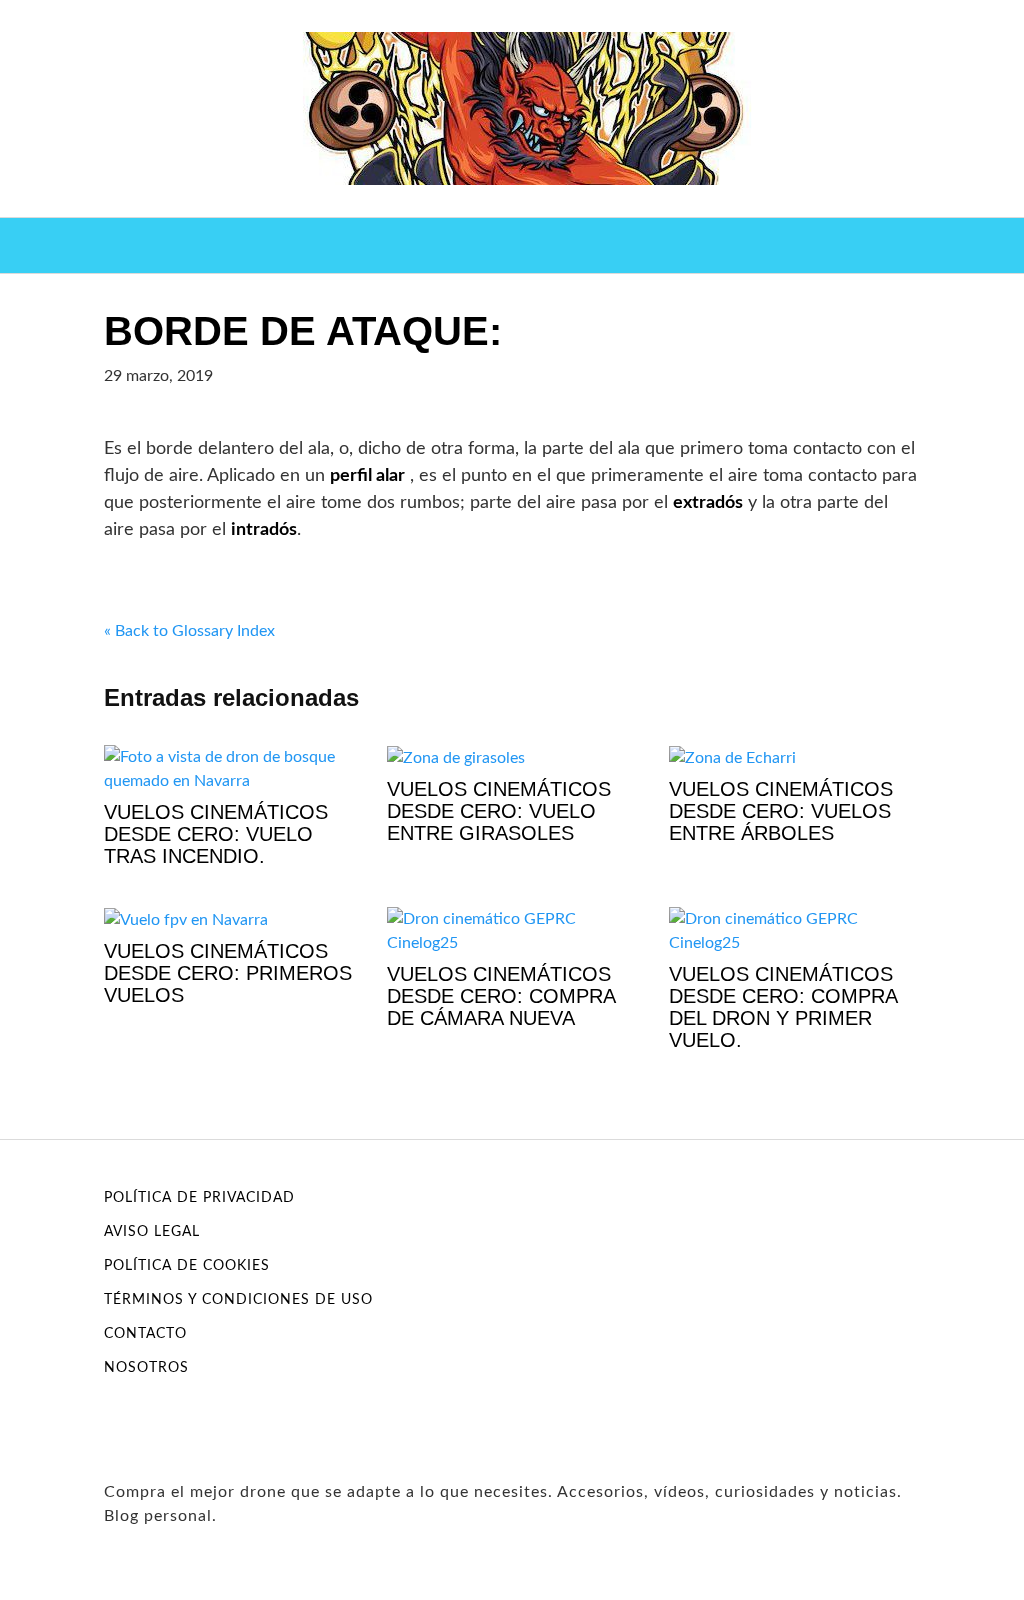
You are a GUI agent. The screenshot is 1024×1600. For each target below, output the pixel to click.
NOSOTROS (146, 1368)
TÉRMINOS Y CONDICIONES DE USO (238, 1300)
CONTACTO (145, 1334)
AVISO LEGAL (152, 1232)
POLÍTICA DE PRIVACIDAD (199, 1198)
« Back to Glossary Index (189, 631)
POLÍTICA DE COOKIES (187, 1266)
